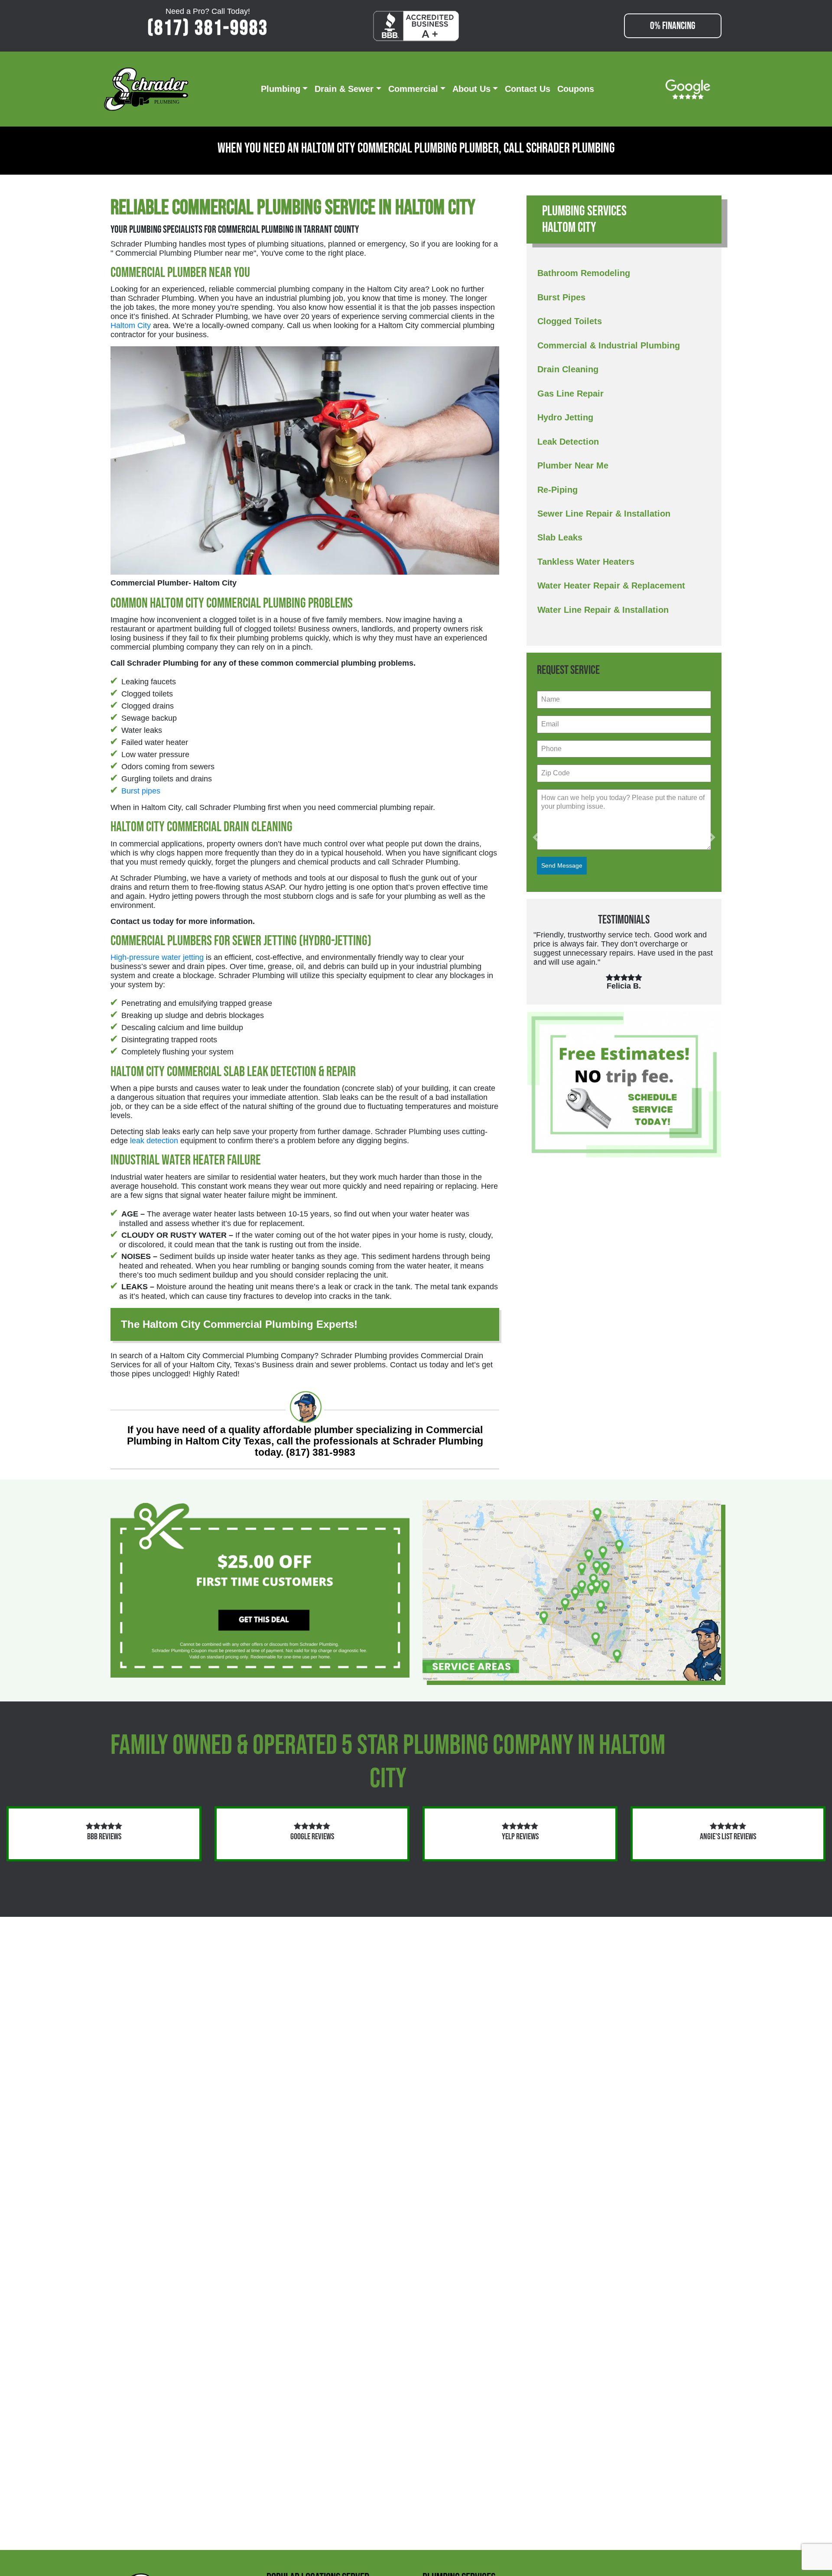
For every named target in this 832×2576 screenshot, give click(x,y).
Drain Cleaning (568, 369)
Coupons (576, 89)
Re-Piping (557, 490)
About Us (471, 89)
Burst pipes (141, 791)
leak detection (154, 1141)
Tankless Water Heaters (586, 562)
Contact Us (528, 89)
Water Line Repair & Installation (603, 610)
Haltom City (131, 325)
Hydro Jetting (565, 417)
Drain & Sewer (344, 89)
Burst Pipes (561, 297)
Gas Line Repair (570, 394)
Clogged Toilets (570, 321)
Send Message (562, 865)
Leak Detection (568, 442)
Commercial (413, 89)
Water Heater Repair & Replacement (611, 585)
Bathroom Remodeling (584, 273)
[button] (536, 838)
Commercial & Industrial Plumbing (609, 345)
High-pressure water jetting (157, 957)
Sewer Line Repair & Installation (604, 514)
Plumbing (281, 89)
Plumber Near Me (573, 465)
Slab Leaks (560, 537)
